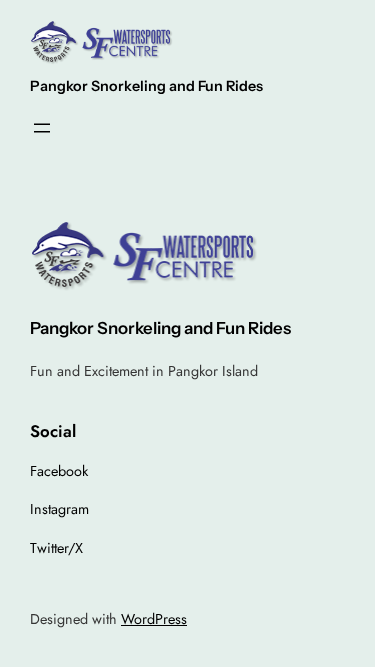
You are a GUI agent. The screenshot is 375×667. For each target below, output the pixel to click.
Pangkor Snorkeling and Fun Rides (146, 86)
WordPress (154, 619)
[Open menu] (42, 128)
